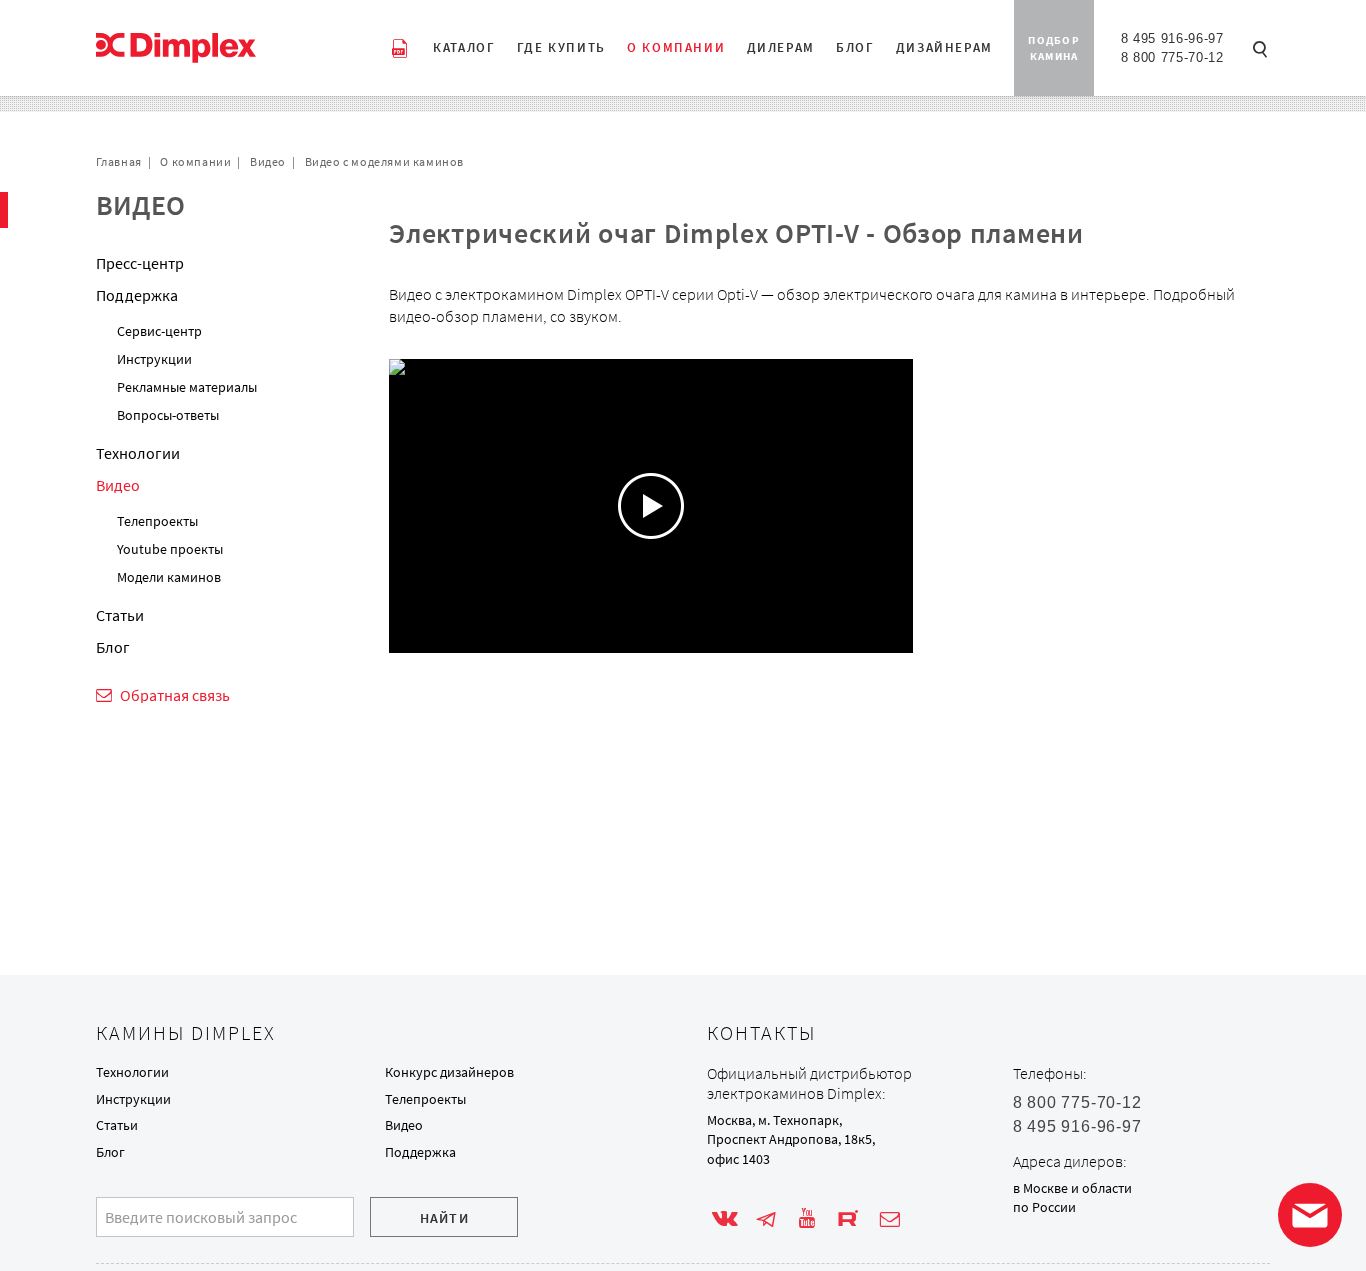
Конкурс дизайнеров (449, 1072)
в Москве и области (1072, 1188)
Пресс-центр (140, 263)
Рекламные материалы (187, 387)
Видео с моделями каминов (384, 161)
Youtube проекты (170, 549)
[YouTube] (807, 1219)
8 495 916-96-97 (1172, 38)
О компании (195, 161)
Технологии (138, 453)
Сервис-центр (159, 331)
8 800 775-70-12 (1172, 57)
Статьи (120, 615)
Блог (113, 647)
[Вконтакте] (725, 1219)
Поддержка (137, 295)
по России (1044, 1207)
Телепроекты (157, 521)
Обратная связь (175, 695)
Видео (268, 161)
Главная (119, 161)
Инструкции (154, 359)
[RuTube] (848, 1219)
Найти (444, 1218)
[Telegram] (766, 1219)
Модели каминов (169, 577)
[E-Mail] (890, 1219)
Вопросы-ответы (168, 415)
